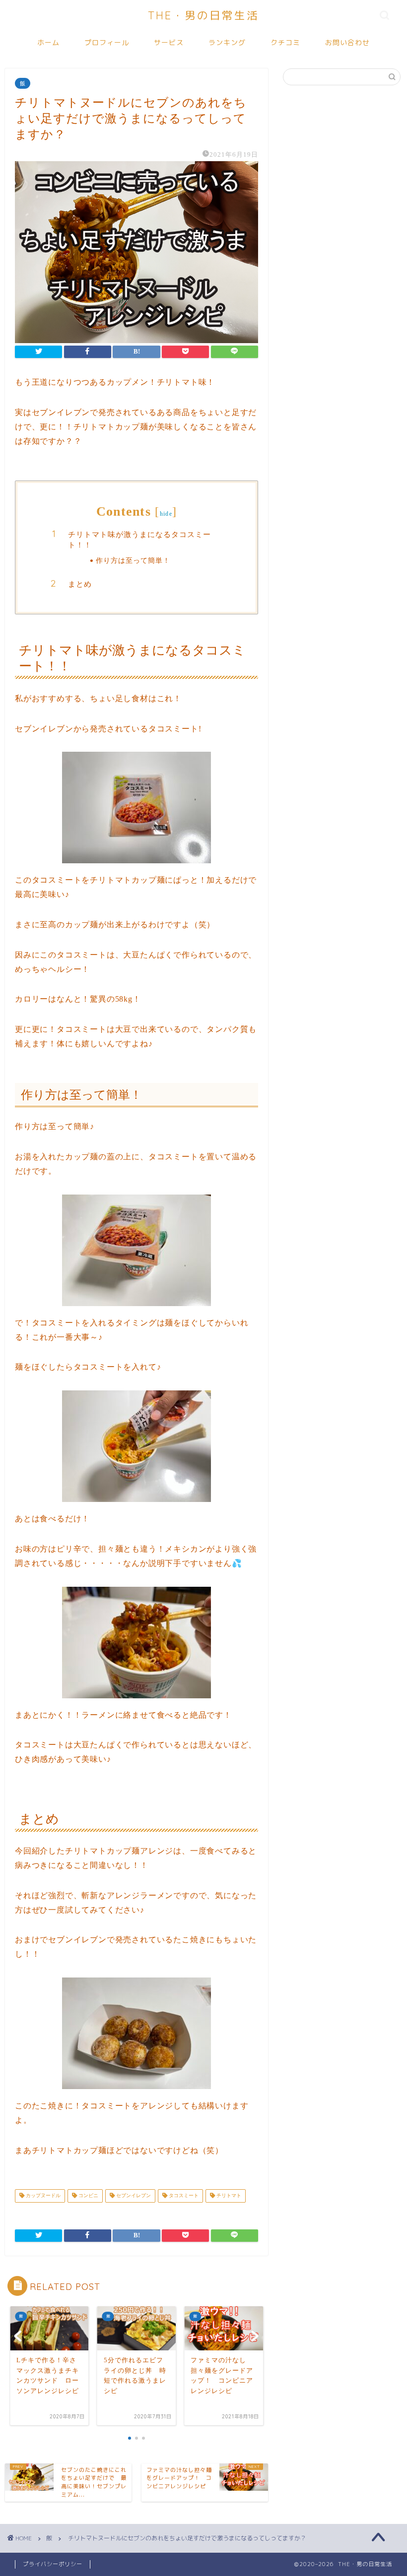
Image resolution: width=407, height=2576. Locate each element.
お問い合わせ (347, 43)
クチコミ (285, 43)
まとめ (80, 584)
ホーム (48, 43)
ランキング (227, 43)
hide (166, 514)
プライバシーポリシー (53, 2564)
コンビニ (88, 2196)
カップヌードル (42, 2196)
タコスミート (183, 2196)
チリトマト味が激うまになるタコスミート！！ (139, 540)
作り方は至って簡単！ (133, 560)
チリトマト (228, 2196)
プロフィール (107, 43)
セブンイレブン (133, 2196)
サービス (169, 43)
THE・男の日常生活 (203, 15)
